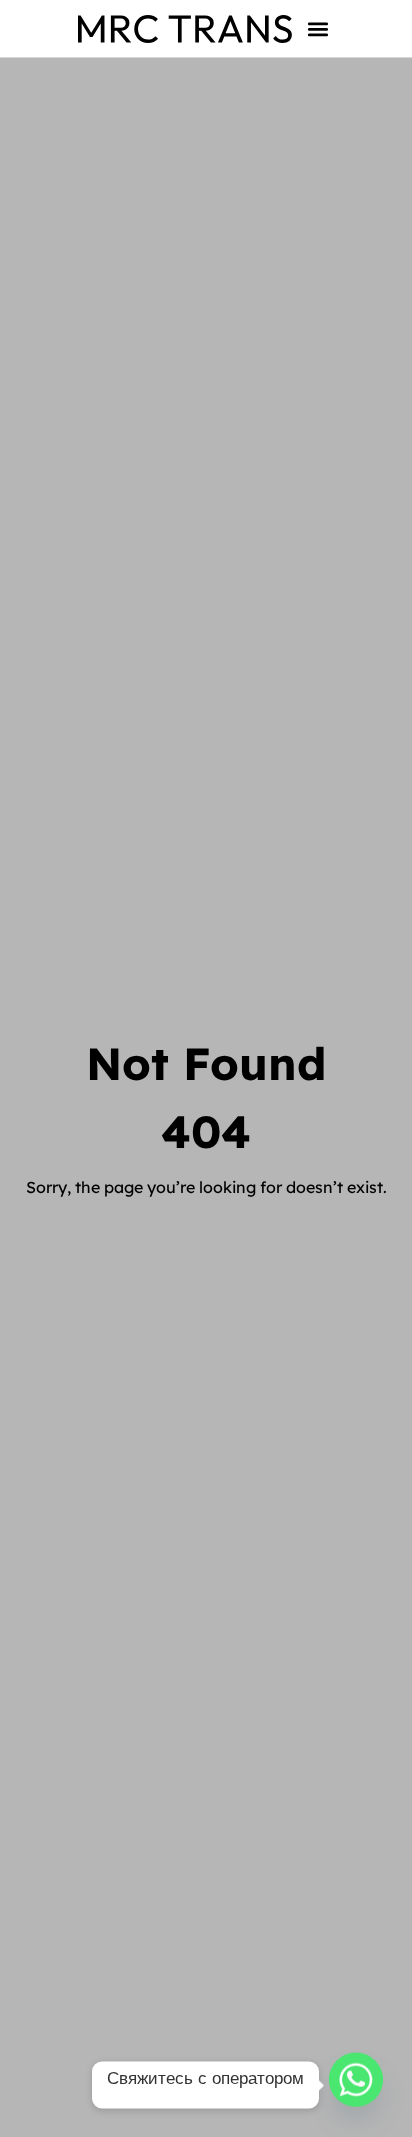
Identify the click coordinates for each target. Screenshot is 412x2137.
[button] (318, 28)
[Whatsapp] (356, 2085)
